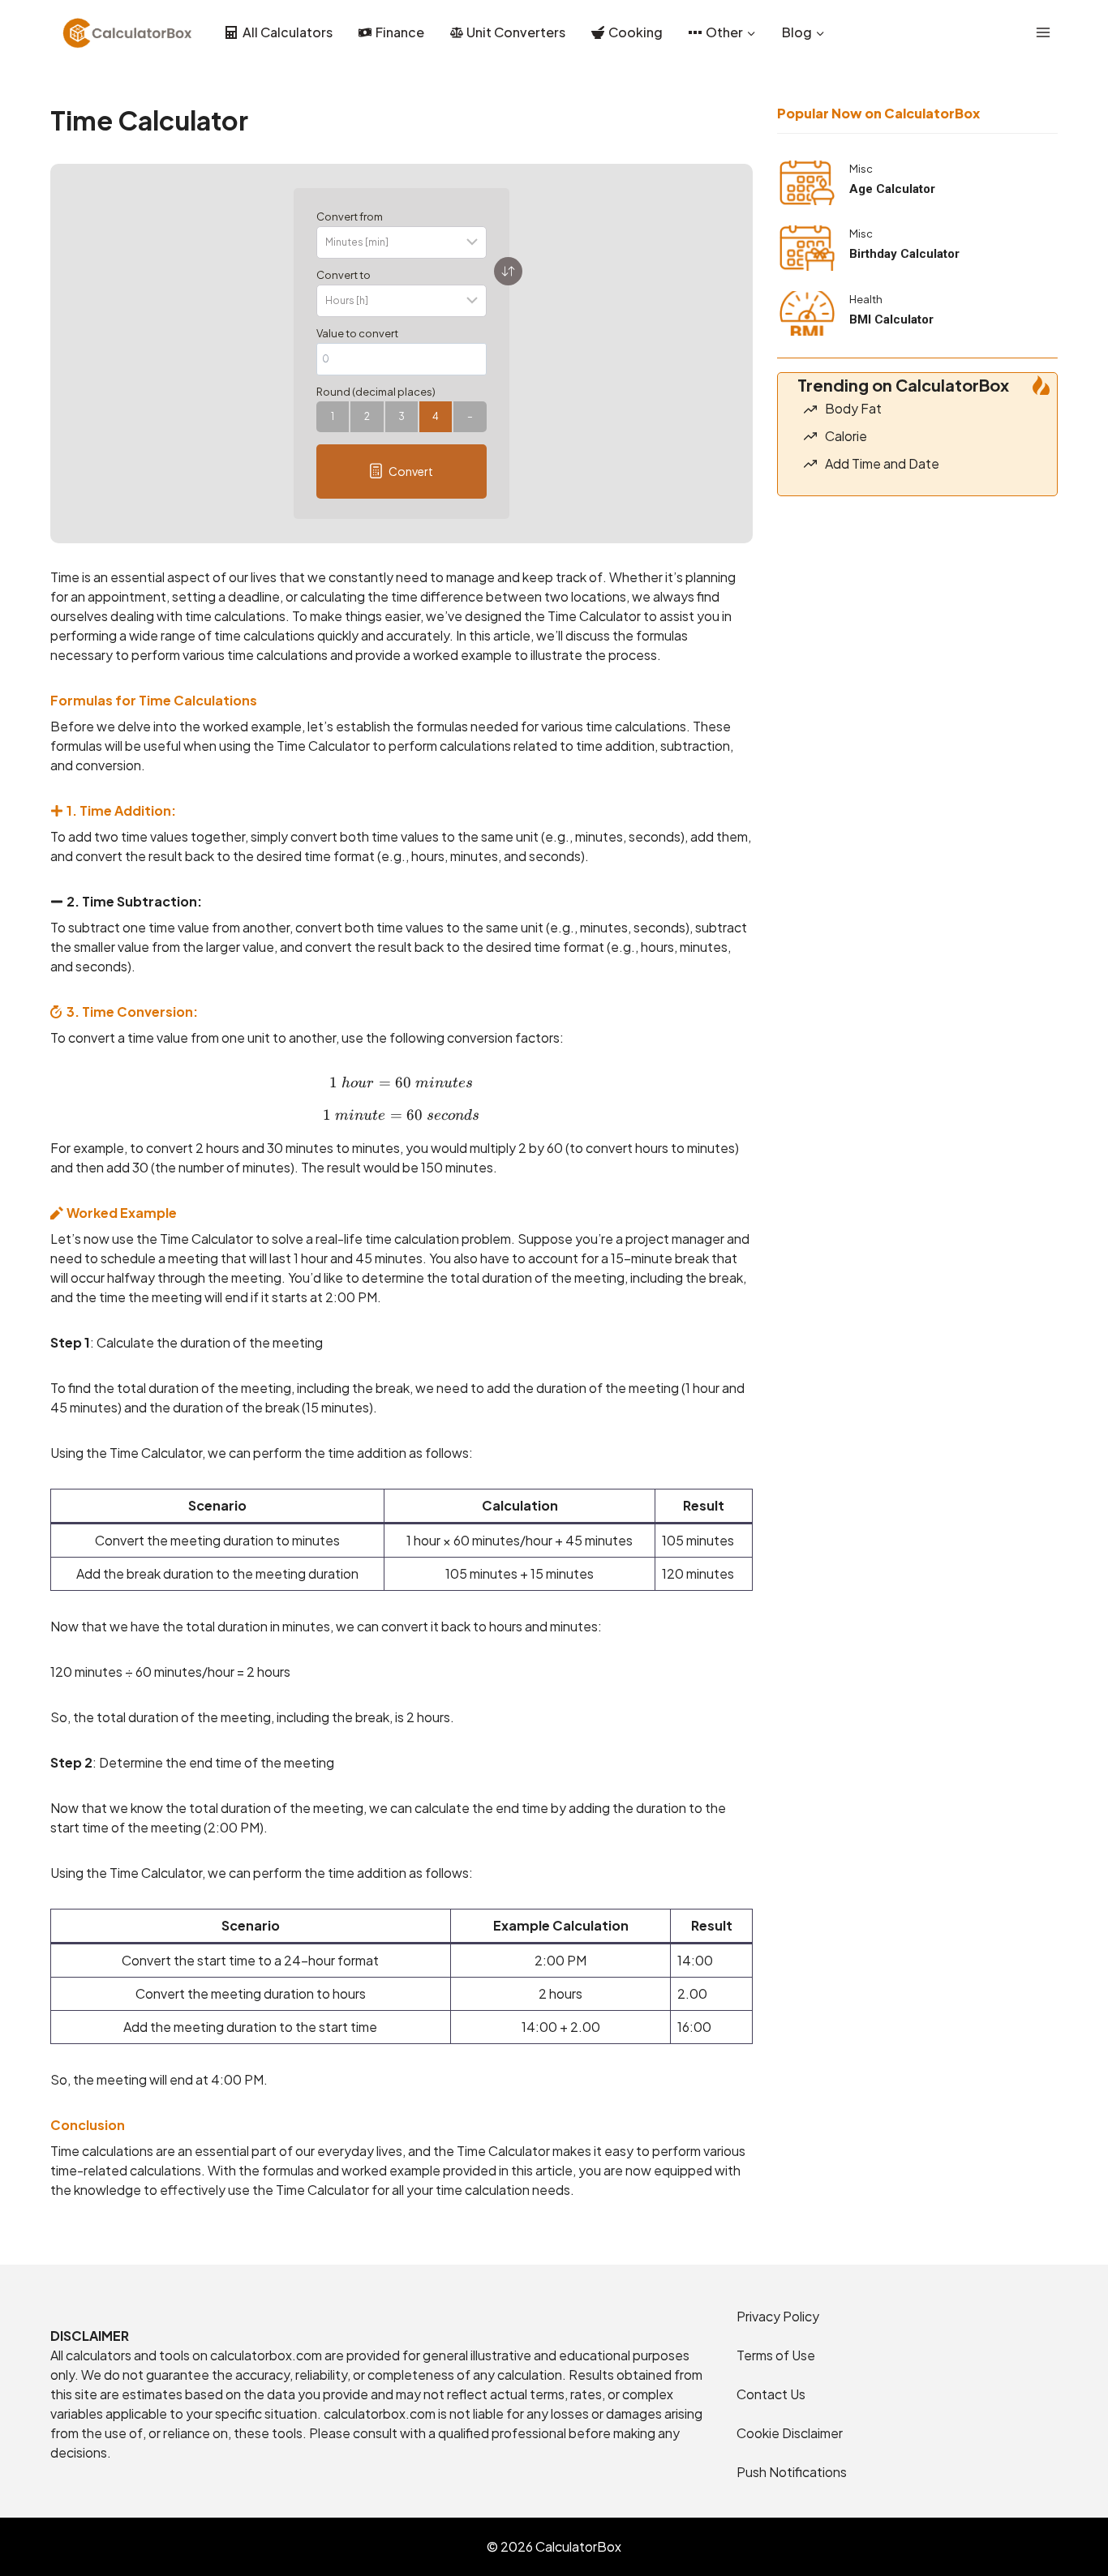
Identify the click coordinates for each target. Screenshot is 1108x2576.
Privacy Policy (778, 2316)
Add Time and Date (882, 463)
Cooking (636, 32)
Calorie (846, 436)
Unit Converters (516, 32)
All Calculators (288, 32)
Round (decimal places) (376, 392)
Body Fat (853, 408)
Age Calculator (892, 189)
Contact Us (771, 2394)
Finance (400, 32)
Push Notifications (792, 2472)
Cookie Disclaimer (790, 2433)
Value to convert (357, 333)
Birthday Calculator (904, 254)
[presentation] (807, 183)
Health (866, 299)
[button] (402, 471)
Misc (861, 169)
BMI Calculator (891, 319)
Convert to (344, 275)
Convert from (350, 216)
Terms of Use (776, 2355)
